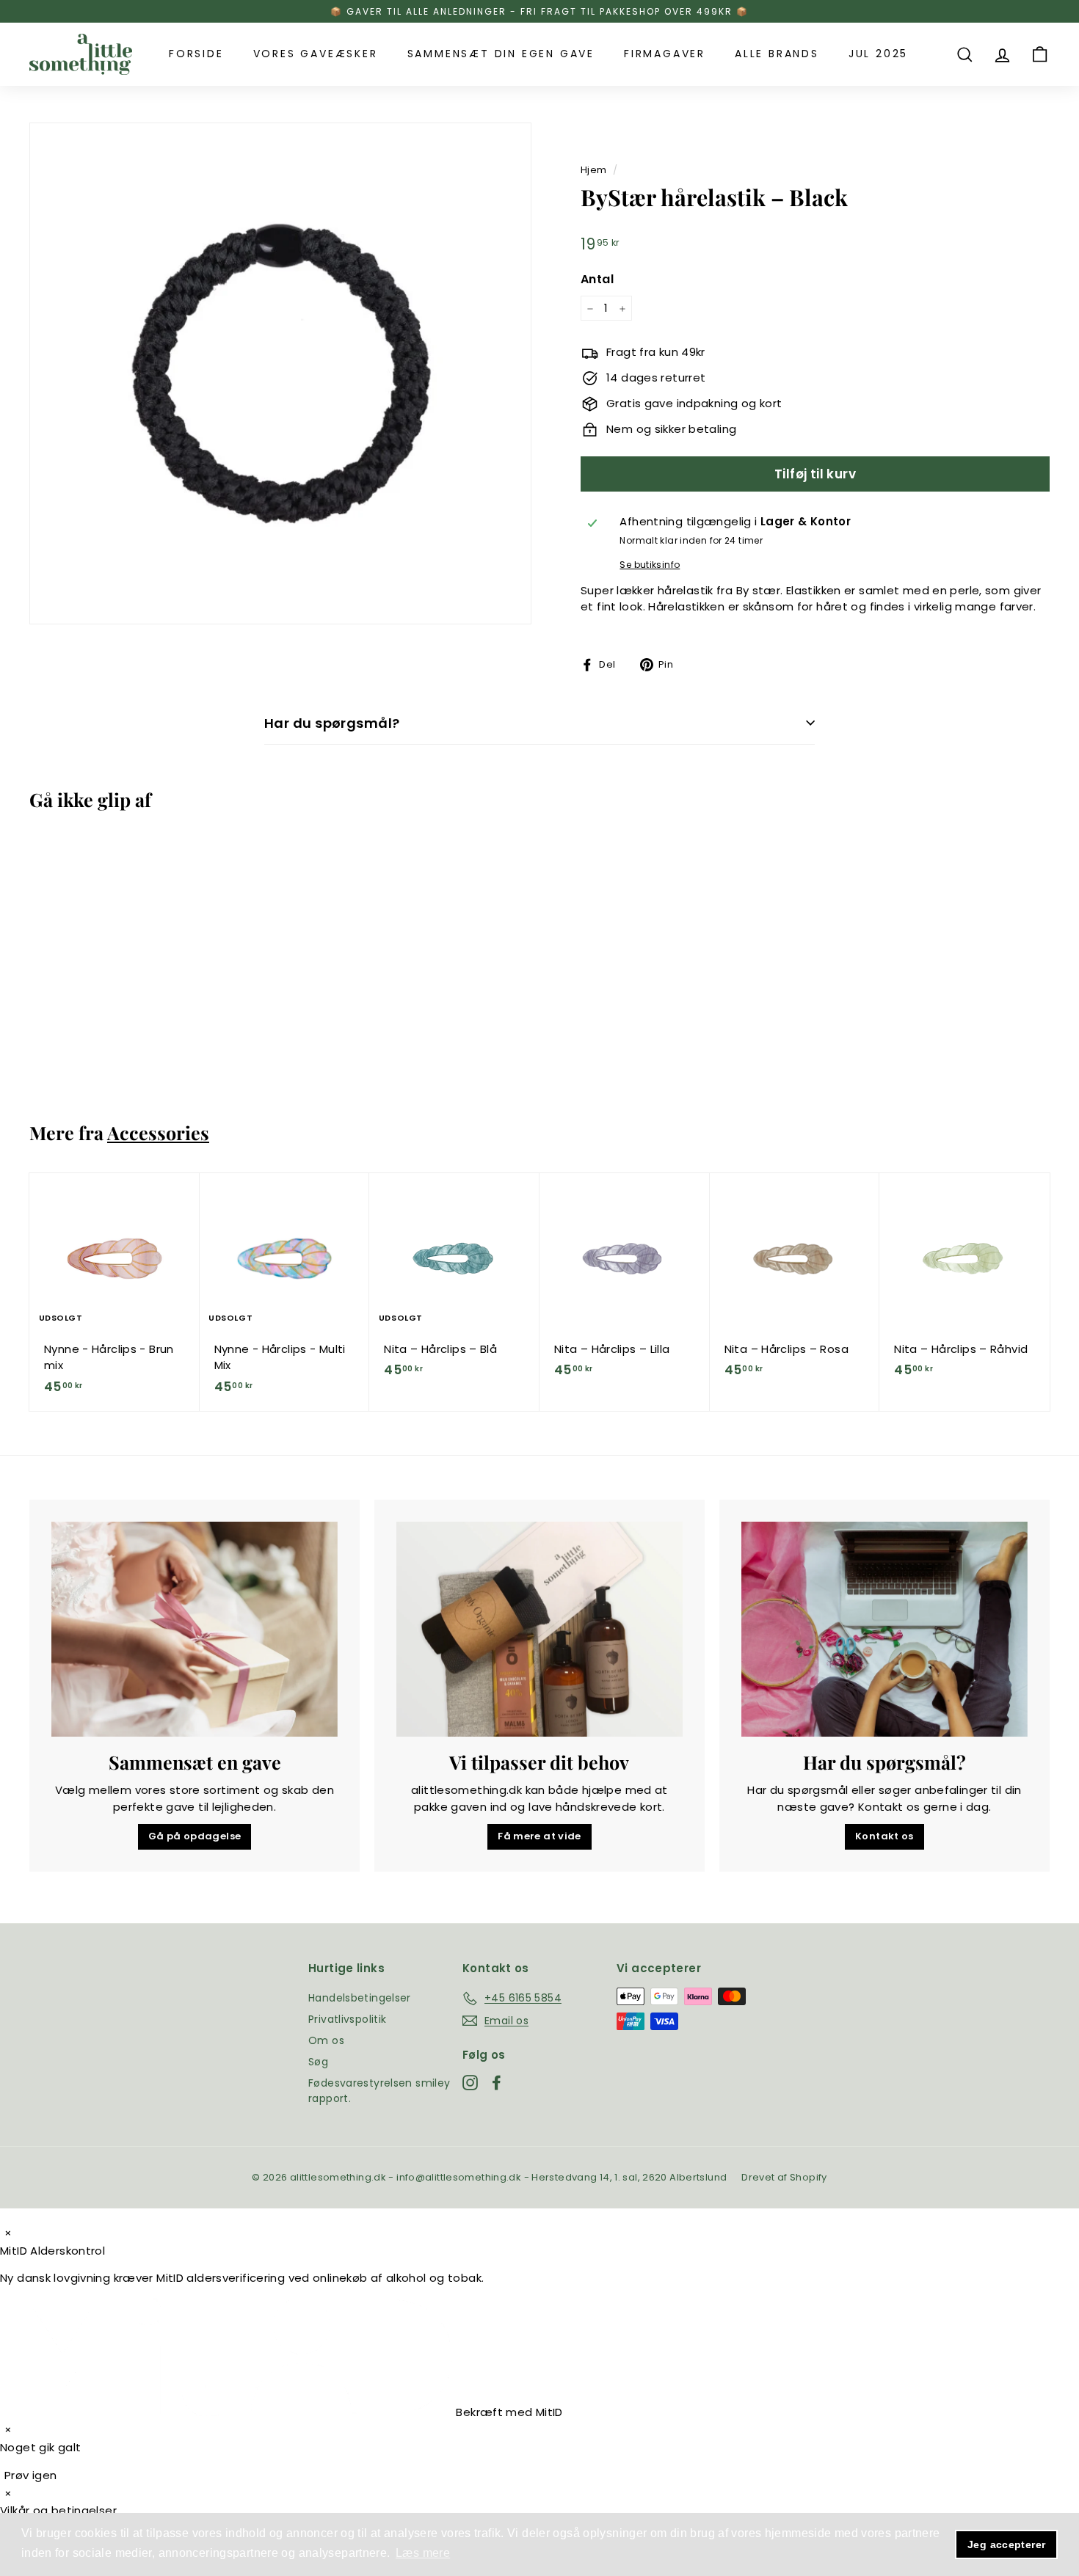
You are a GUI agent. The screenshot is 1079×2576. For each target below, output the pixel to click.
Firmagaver (665, 54)
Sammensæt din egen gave (501, 54)
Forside (196, 54)
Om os (326, 2040)
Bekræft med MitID (508, 2412)
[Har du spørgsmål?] (884, 1629)
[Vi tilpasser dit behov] (539, 1629)
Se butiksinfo (650, 565)
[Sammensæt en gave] (195, 1629)
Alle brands (777, 54)
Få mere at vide (539, 1836)
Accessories (158, 1132)
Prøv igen (30, 2475)
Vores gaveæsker (316, 54)
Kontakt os (884, 1836)
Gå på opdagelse (195, 1836)
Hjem (594, 170)
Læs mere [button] (423, 2553)
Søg (318, 2062)
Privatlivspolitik (347, 2019)
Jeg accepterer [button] (1006, 2544)
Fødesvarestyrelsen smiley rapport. (379, 2091)
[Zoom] (280, 373)
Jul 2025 (878, 54)
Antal (597, 279)
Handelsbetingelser (360, 1998)
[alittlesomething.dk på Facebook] (497, 2083)
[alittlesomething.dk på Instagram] (470, 2083)
